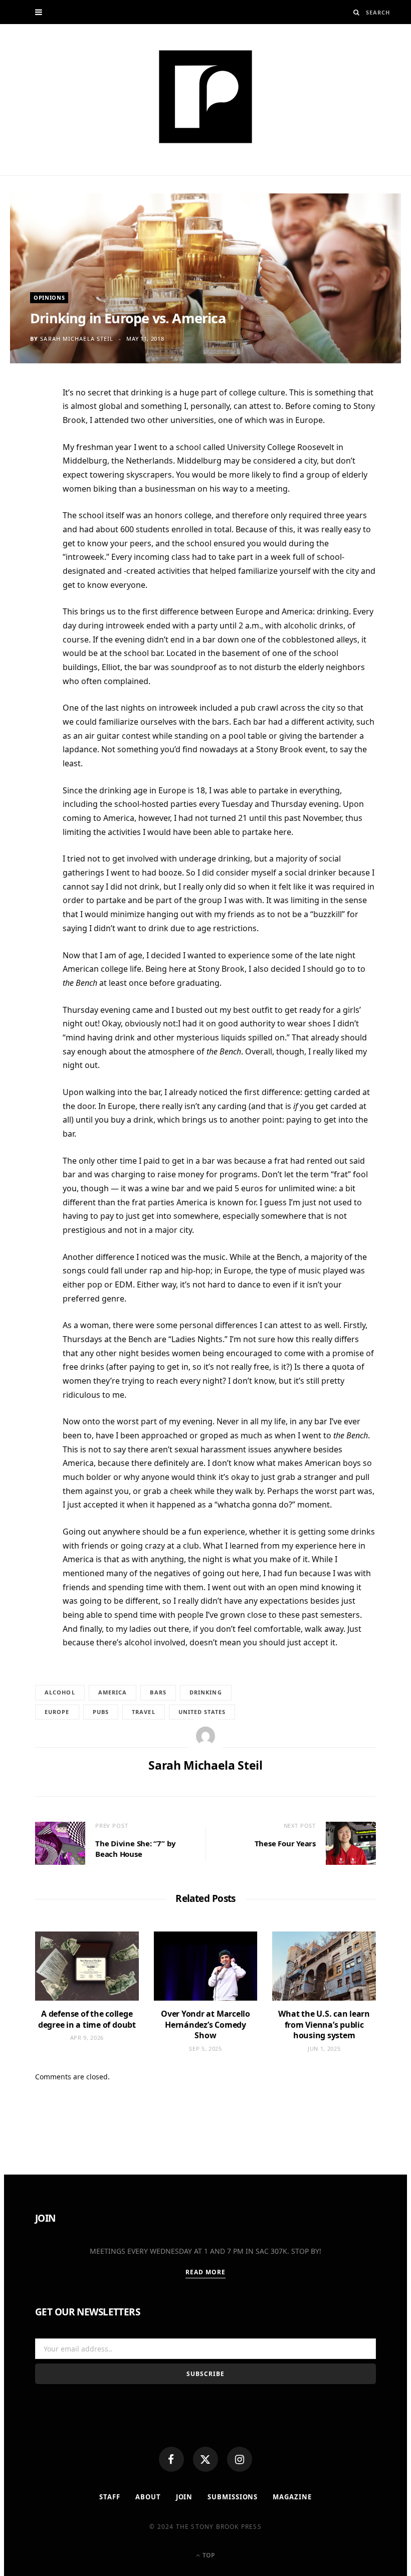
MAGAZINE (292, 2497)
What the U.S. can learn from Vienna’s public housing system (324, 2024)
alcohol (60, 1692)
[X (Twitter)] (205, 2459)
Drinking (206, 1692)
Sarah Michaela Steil (77, 339)
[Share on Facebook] (30, 425)
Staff (110, 2497)
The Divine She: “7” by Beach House (136, 1849)
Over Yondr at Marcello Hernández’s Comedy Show (205, 2024)
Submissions (233, 2497)
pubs (101, 1712)
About (148, 2497)
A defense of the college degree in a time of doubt (87, 2019)
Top (208, 2555)
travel (144, 1712)
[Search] (357, 12)
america (113, 1692)
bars (158, 1692)
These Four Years (285, 1843)
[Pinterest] (30, 475)
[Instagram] (240, 2459)
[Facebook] (171, 2459)
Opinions (49, 297)
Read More (206, 2272)
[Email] (30, 499)
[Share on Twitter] (30, 450)
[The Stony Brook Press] (205, 97)
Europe (57, 1712)
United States (202, 1712)
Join (184, 2497)
